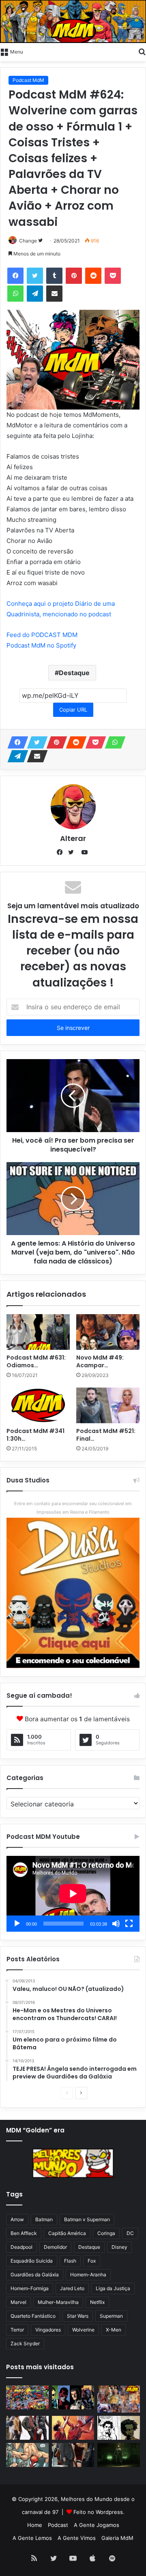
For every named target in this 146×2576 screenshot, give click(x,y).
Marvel (18, 2302)
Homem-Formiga (30, 2288)
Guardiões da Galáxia (35, 2275)
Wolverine (83, 2330)
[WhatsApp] (113, 742)
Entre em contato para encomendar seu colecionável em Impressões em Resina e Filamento (73, 1508)
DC (130, 2233)
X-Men (114, 2330)
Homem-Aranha (88, 2275)
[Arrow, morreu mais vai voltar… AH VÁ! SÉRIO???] (119, 2455)
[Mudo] (116, 1924)
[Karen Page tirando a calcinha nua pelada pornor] (73, 2455)
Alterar (73, 838)
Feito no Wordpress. (99, 2512)
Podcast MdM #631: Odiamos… (36, 1361)
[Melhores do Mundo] (73, 21)
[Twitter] (35, 276)
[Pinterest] (54, 742)
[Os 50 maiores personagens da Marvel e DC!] (27, 2397)
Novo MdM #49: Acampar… (100, 1361)
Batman (44, 2219)
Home (35, 2525)
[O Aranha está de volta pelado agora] (27, 2455)
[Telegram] (15, 756)
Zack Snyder (25, 2343)
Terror (17, 2330)
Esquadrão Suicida (32, 2261)
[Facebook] (15, 276)
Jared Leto (72, 2288)
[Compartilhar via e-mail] (35, 756)
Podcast (58, 2525)
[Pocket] (93, 742)
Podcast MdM (28, 80)
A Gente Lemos (32, 2538)
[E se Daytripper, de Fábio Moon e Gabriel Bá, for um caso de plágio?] (119, 2428)
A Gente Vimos (77, 2538)
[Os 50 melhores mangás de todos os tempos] (73, 2428)
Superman (111, 2316)
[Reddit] (74, 742)
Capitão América (67, 2233)
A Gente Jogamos (97, 2525)
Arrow (17, 2219)
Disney (119, 2247)
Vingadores (48, 2330)
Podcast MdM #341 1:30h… (35, 1435)
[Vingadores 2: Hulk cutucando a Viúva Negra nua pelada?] (27, 2428)
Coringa (106, 2233)
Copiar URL (73, 710)
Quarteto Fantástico (33, 2316)
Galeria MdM (117, 2538)
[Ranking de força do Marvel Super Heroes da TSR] (73, 2397)
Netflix (97, 2302)
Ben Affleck (24, 2233)
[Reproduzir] (17, 1924)
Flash (70, 2261)
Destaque (74, 673)
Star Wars (78, 2316)
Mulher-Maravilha (58, 2302)
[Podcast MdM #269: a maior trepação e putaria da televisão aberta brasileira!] (119, 2399)
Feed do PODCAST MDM (42, 635)
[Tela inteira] (129, 1924)
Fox (92, 2261)
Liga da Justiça (113, 2288)
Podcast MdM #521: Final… (106, 1435)
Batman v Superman (87, 2219)
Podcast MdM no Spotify (41, 645)
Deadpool (21, 2247)
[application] (73, 1894)
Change (28, 241)
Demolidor (55, 2247)
